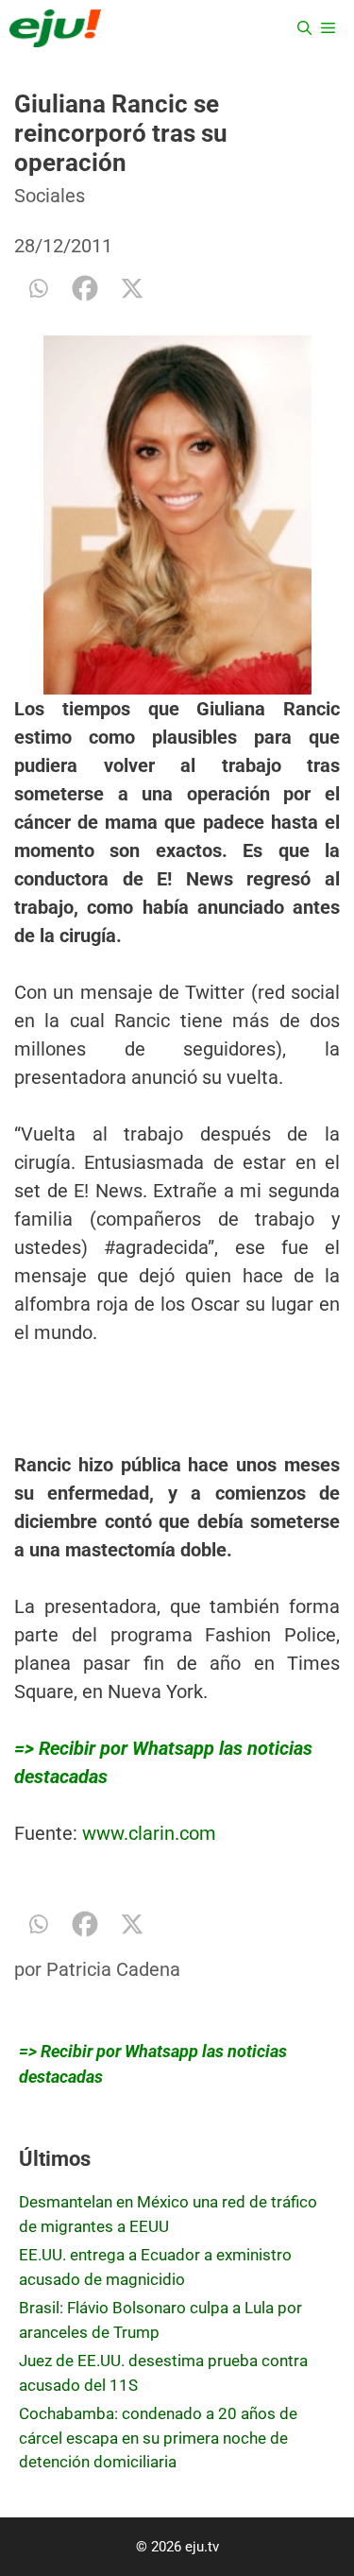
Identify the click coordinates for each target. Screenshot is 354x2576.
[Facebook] (85, 288)
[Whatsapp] (38, 288)
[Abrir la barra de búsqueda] (304, 28)
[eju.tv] (55, 28)
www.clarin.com (149, 1833)
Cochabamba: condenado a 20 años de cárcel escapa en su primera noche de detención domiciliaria (158, 2438)
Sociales (50, 196)
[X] (132, 288)
